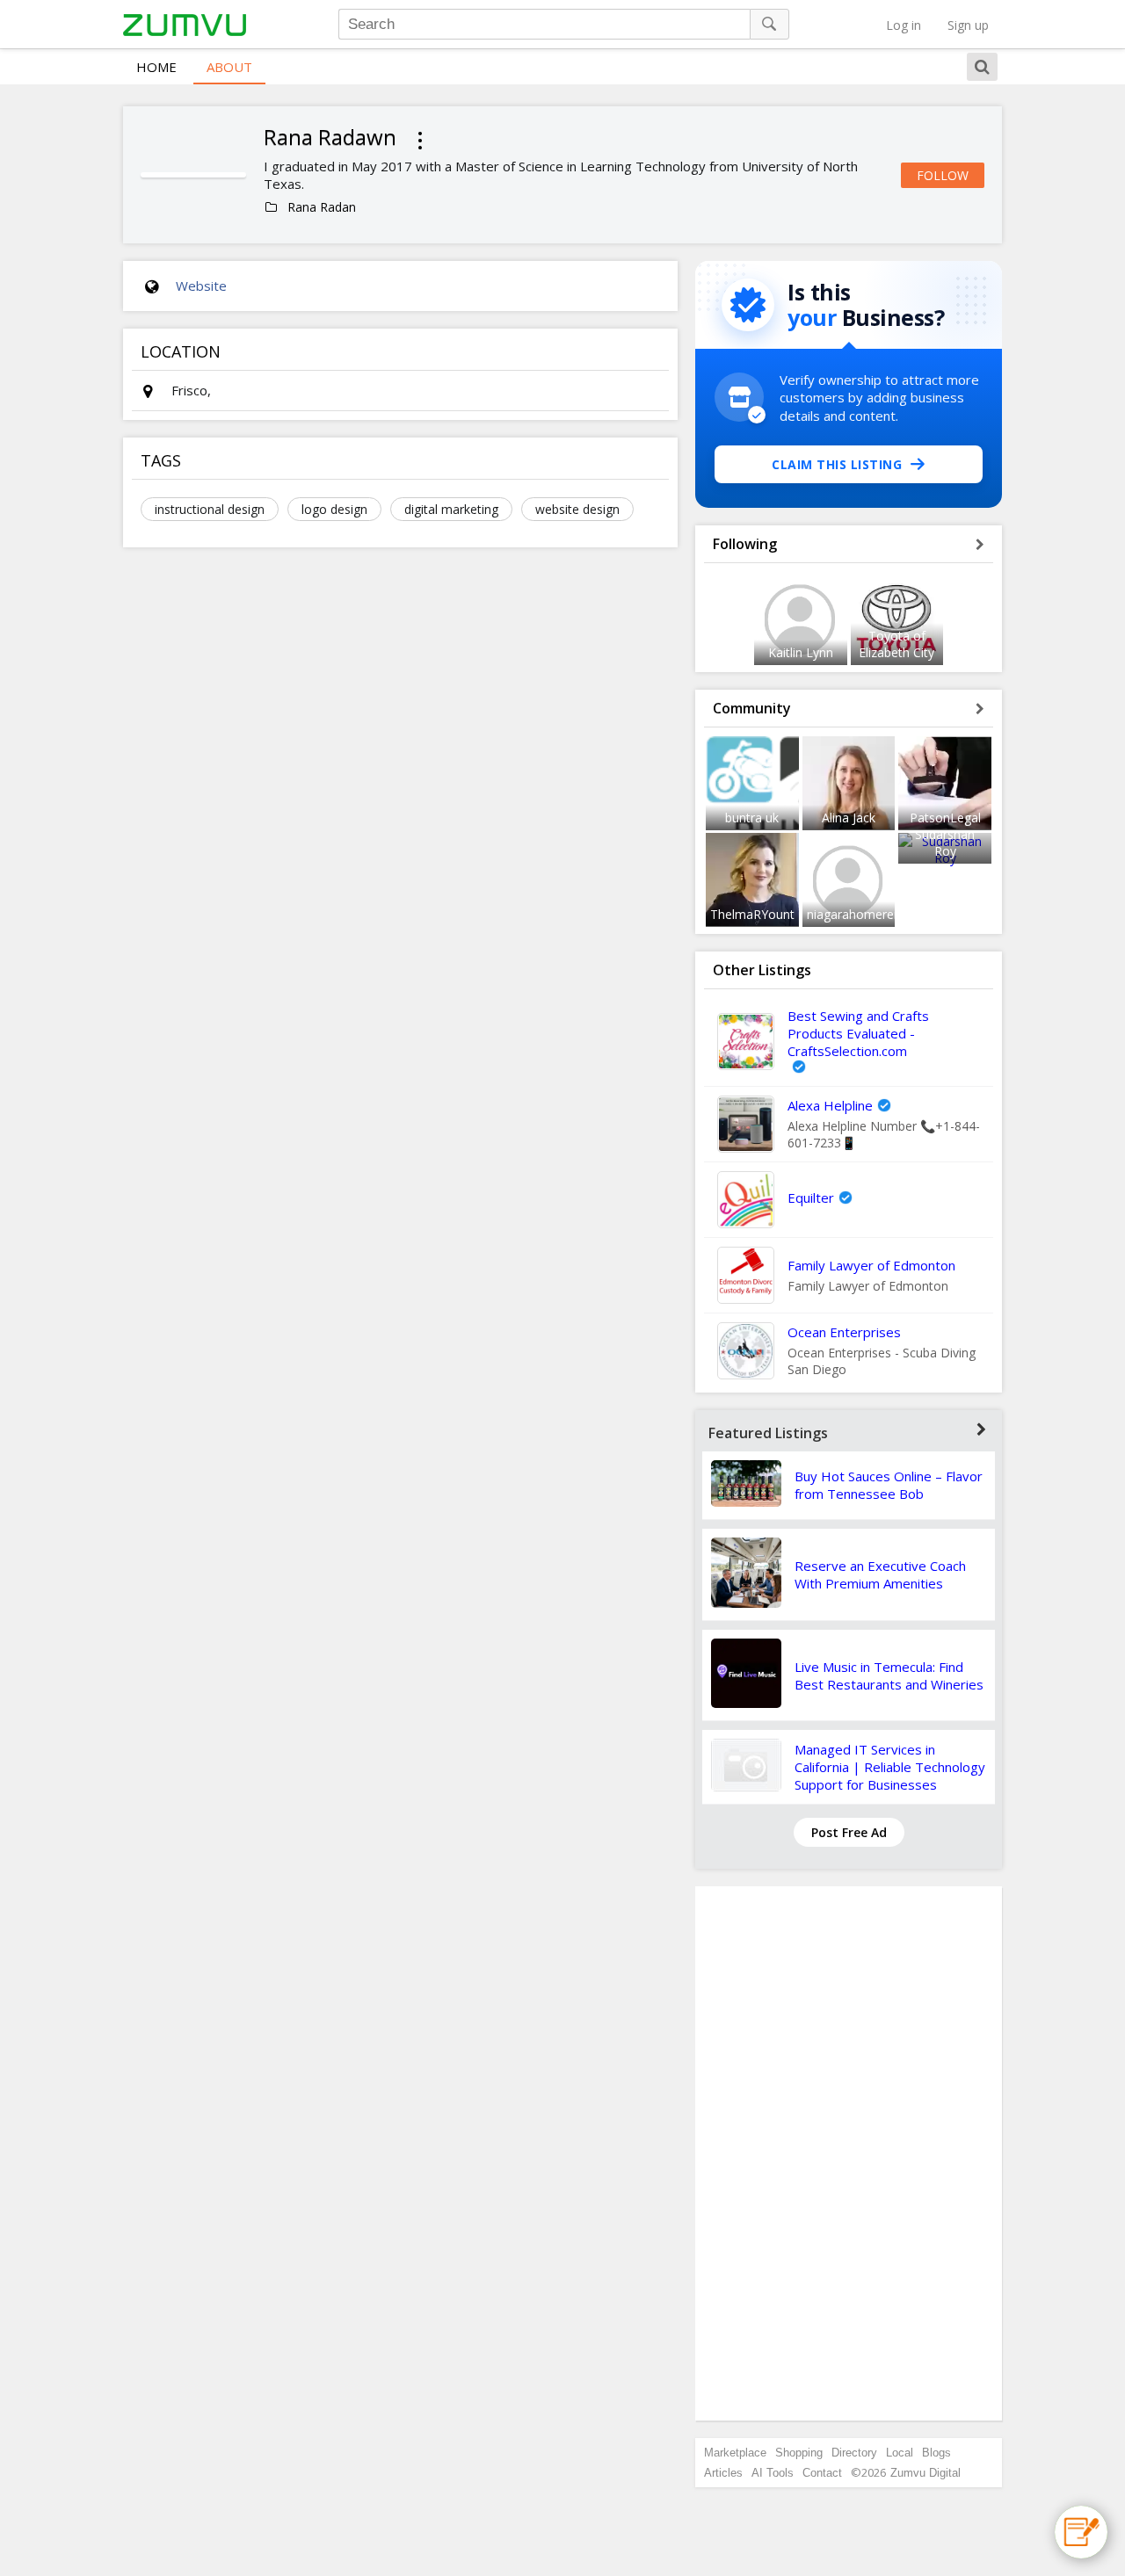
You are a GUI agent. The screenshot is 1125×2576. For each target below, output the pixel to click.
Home (156, 67)
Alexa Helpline (830, 1105)
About (229, 67)
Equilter (811, 1198)
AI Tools (773, 2473)
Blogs (936, 2453)
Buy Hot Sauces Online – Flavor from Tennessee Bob (889, 1485)
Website (201, 286)
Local (900, 2453)
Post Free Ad (849, 1832)
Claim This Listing (837, 464)
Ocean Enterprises (844, 1332)
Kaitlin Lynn (801, 652)
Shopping (799, 2453)
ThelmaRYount (752, 914)
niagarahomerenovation (875, 914)
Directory (854, 2453)
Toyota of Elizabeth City (896, 644)
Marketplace (735, 2453)
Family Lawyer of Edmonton (871, 1265)
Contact (822, 2473)
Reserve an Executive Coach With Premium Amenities (880, 1574)
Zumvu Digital (925, 2473)
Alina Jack (849, 818)
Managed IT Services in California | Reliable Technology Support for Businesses (890, 1767)
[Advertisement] (849, 2153)
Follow (943, 175)
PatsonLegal (945, 818)
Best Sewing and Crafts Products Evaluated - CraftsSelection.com (858, 1033)
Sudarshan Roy (945, 843)
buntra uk (752, 818)
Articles (723, 2473)
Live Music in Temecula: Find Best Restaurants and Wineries (889, 1675)
